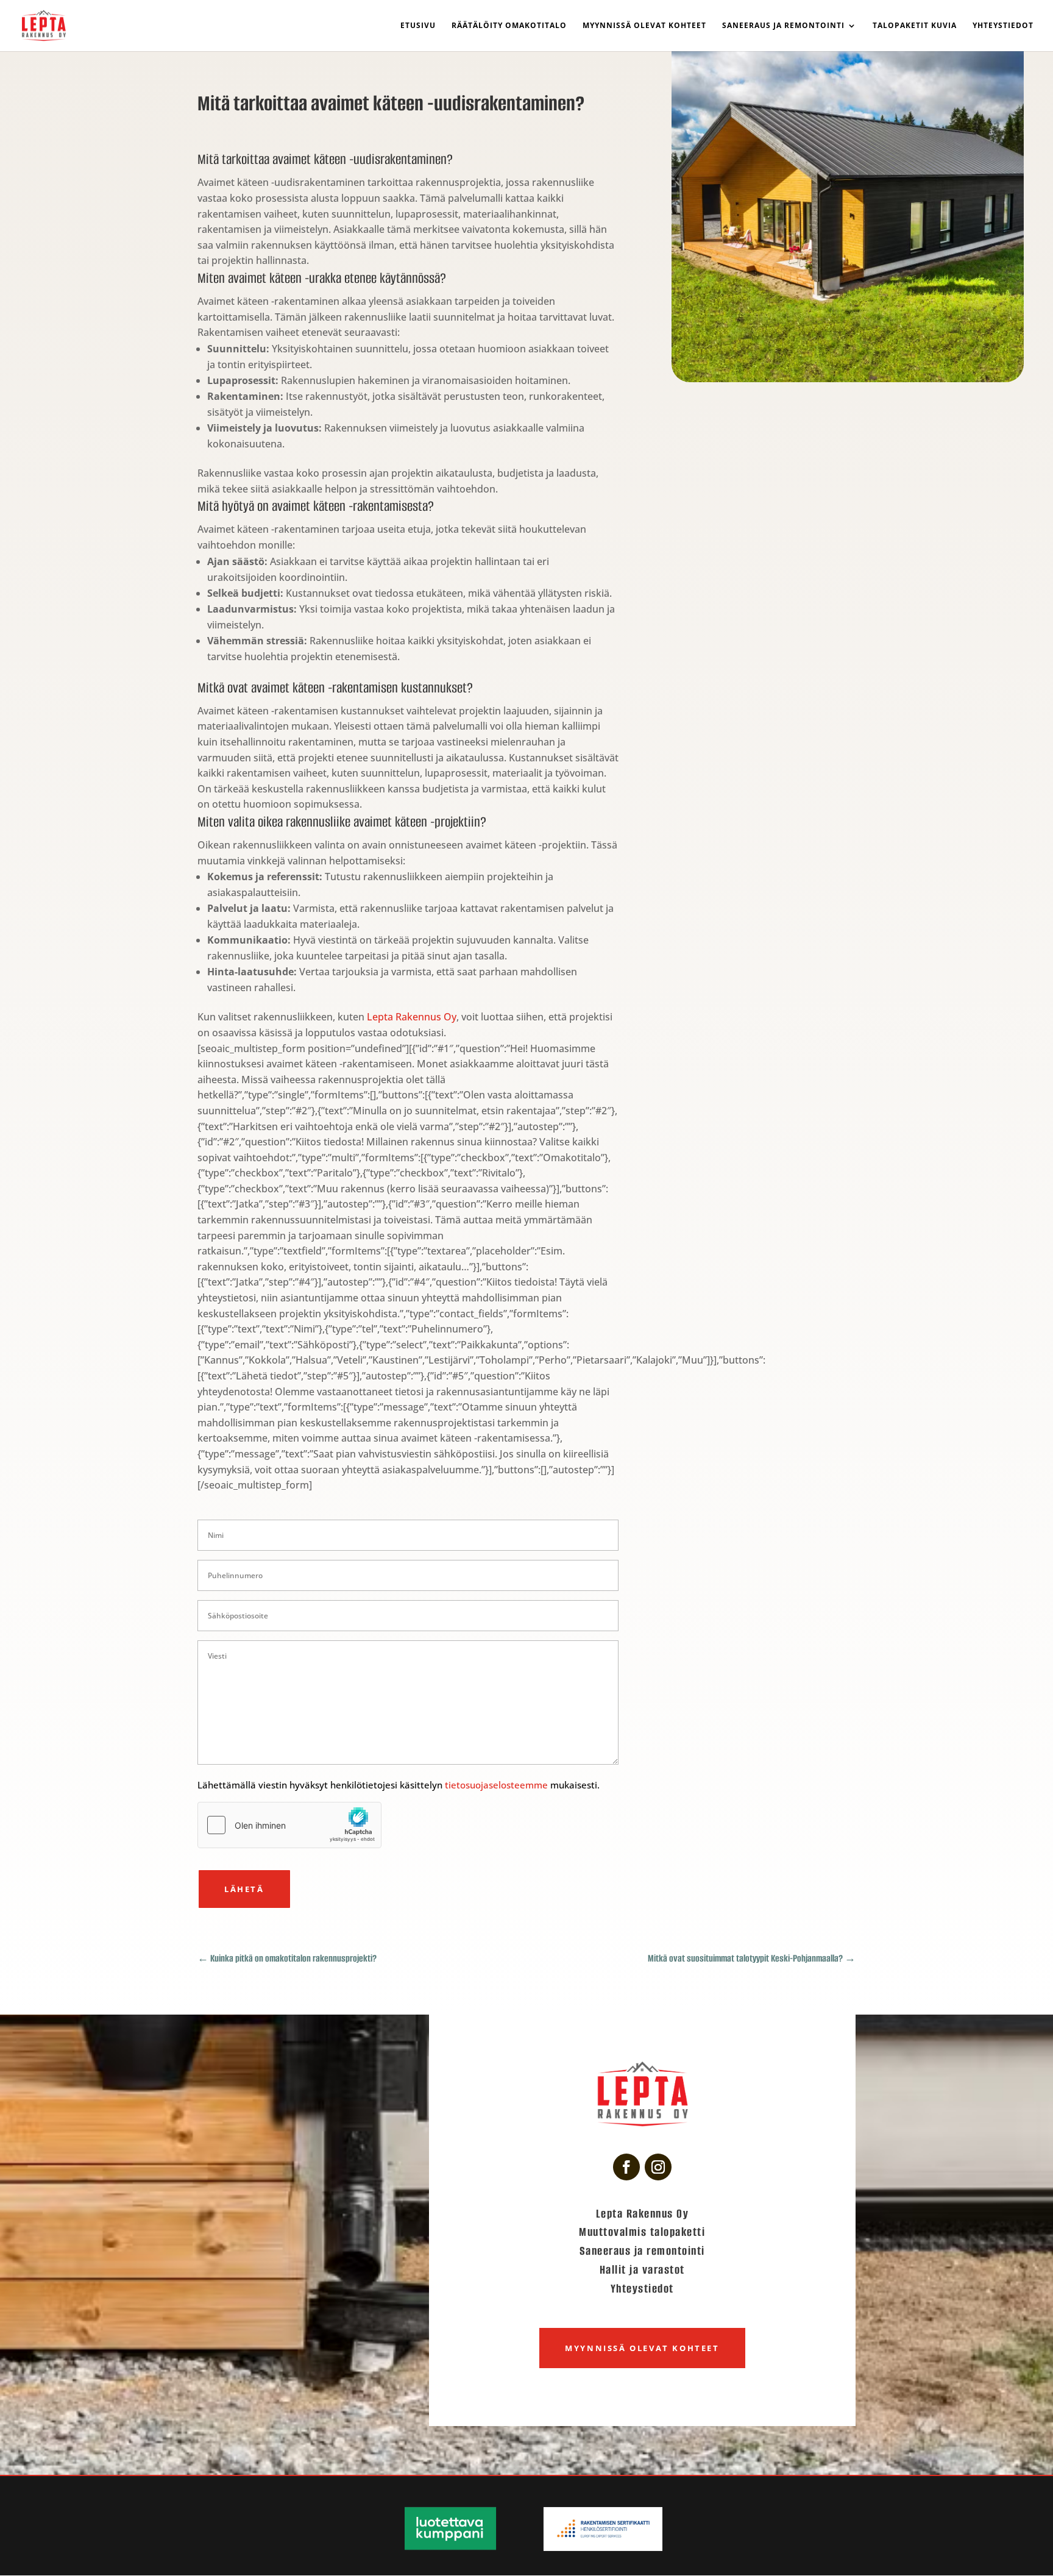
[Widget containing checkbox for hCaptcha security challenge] (289, 1825)
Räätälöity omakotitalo (509, 26)
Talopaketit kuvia (915, 26)
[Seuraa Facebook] (626, 2167)
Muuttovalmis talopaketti (642, 2232)
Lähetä (244, 1889)
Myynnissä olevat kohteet (644, 26)
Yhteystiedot (1003, 26)
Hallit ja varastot (642, 2270)
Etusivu (418, 26)
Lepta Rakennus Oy (412, 1017)
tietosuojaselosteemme (498, 1785)
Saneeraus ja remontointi (783, 26)
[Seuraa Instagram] (658, 2167)
